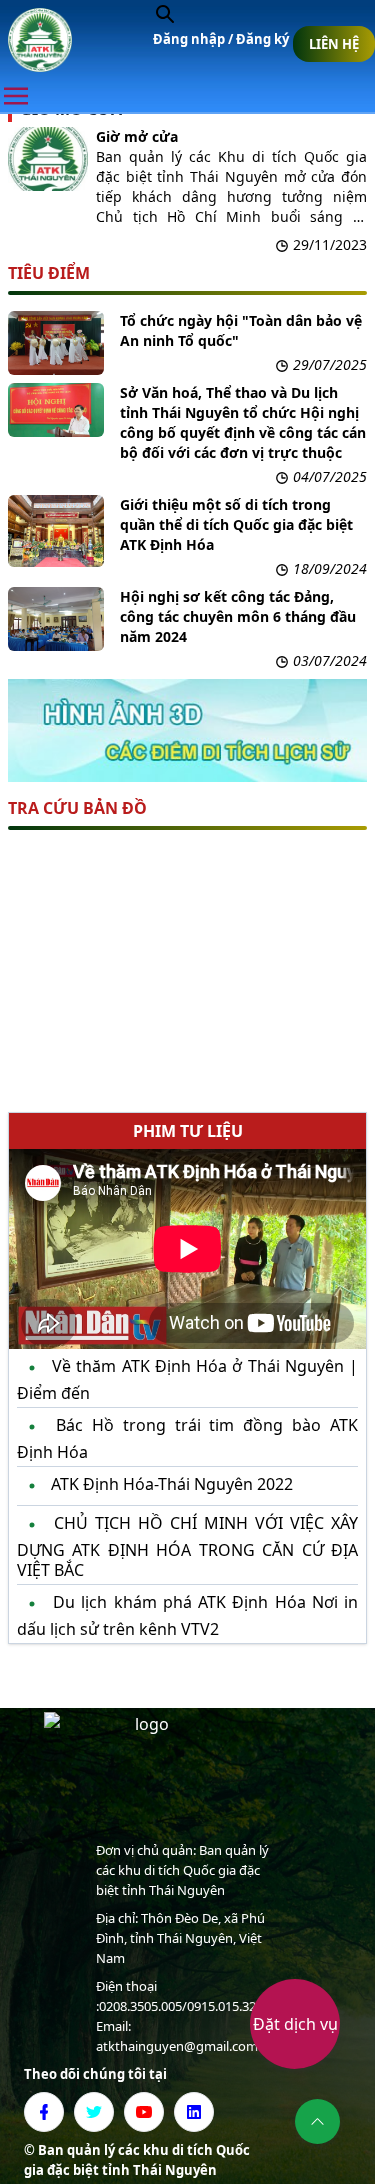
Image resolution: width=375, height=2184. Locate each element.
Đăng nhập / (194, 39)
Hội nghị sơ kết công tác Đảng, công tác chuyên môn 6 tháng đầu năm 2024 (238, 616)
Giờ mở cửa (137, 136)
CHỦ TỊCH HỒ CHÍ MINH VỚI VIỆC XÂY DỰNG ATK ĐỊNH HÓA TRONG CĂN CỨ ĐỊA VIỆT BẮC (187, 1546)
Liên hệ (334, 44)
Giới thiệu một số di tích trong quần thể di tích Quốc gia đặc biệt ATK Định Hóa (236, 524)
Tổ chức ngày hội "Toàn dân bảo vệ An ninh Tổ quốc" (241, 330)
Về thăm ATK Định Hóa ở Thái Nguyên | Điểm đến (187, 1379)
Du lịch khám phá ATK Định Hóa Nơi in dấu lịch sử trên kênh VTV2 (187, 1615)
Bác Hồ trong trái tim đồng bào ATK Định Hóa (187, 1438)
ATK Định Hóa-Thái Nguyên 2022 (170, 1484)
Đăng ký (262, 39)
